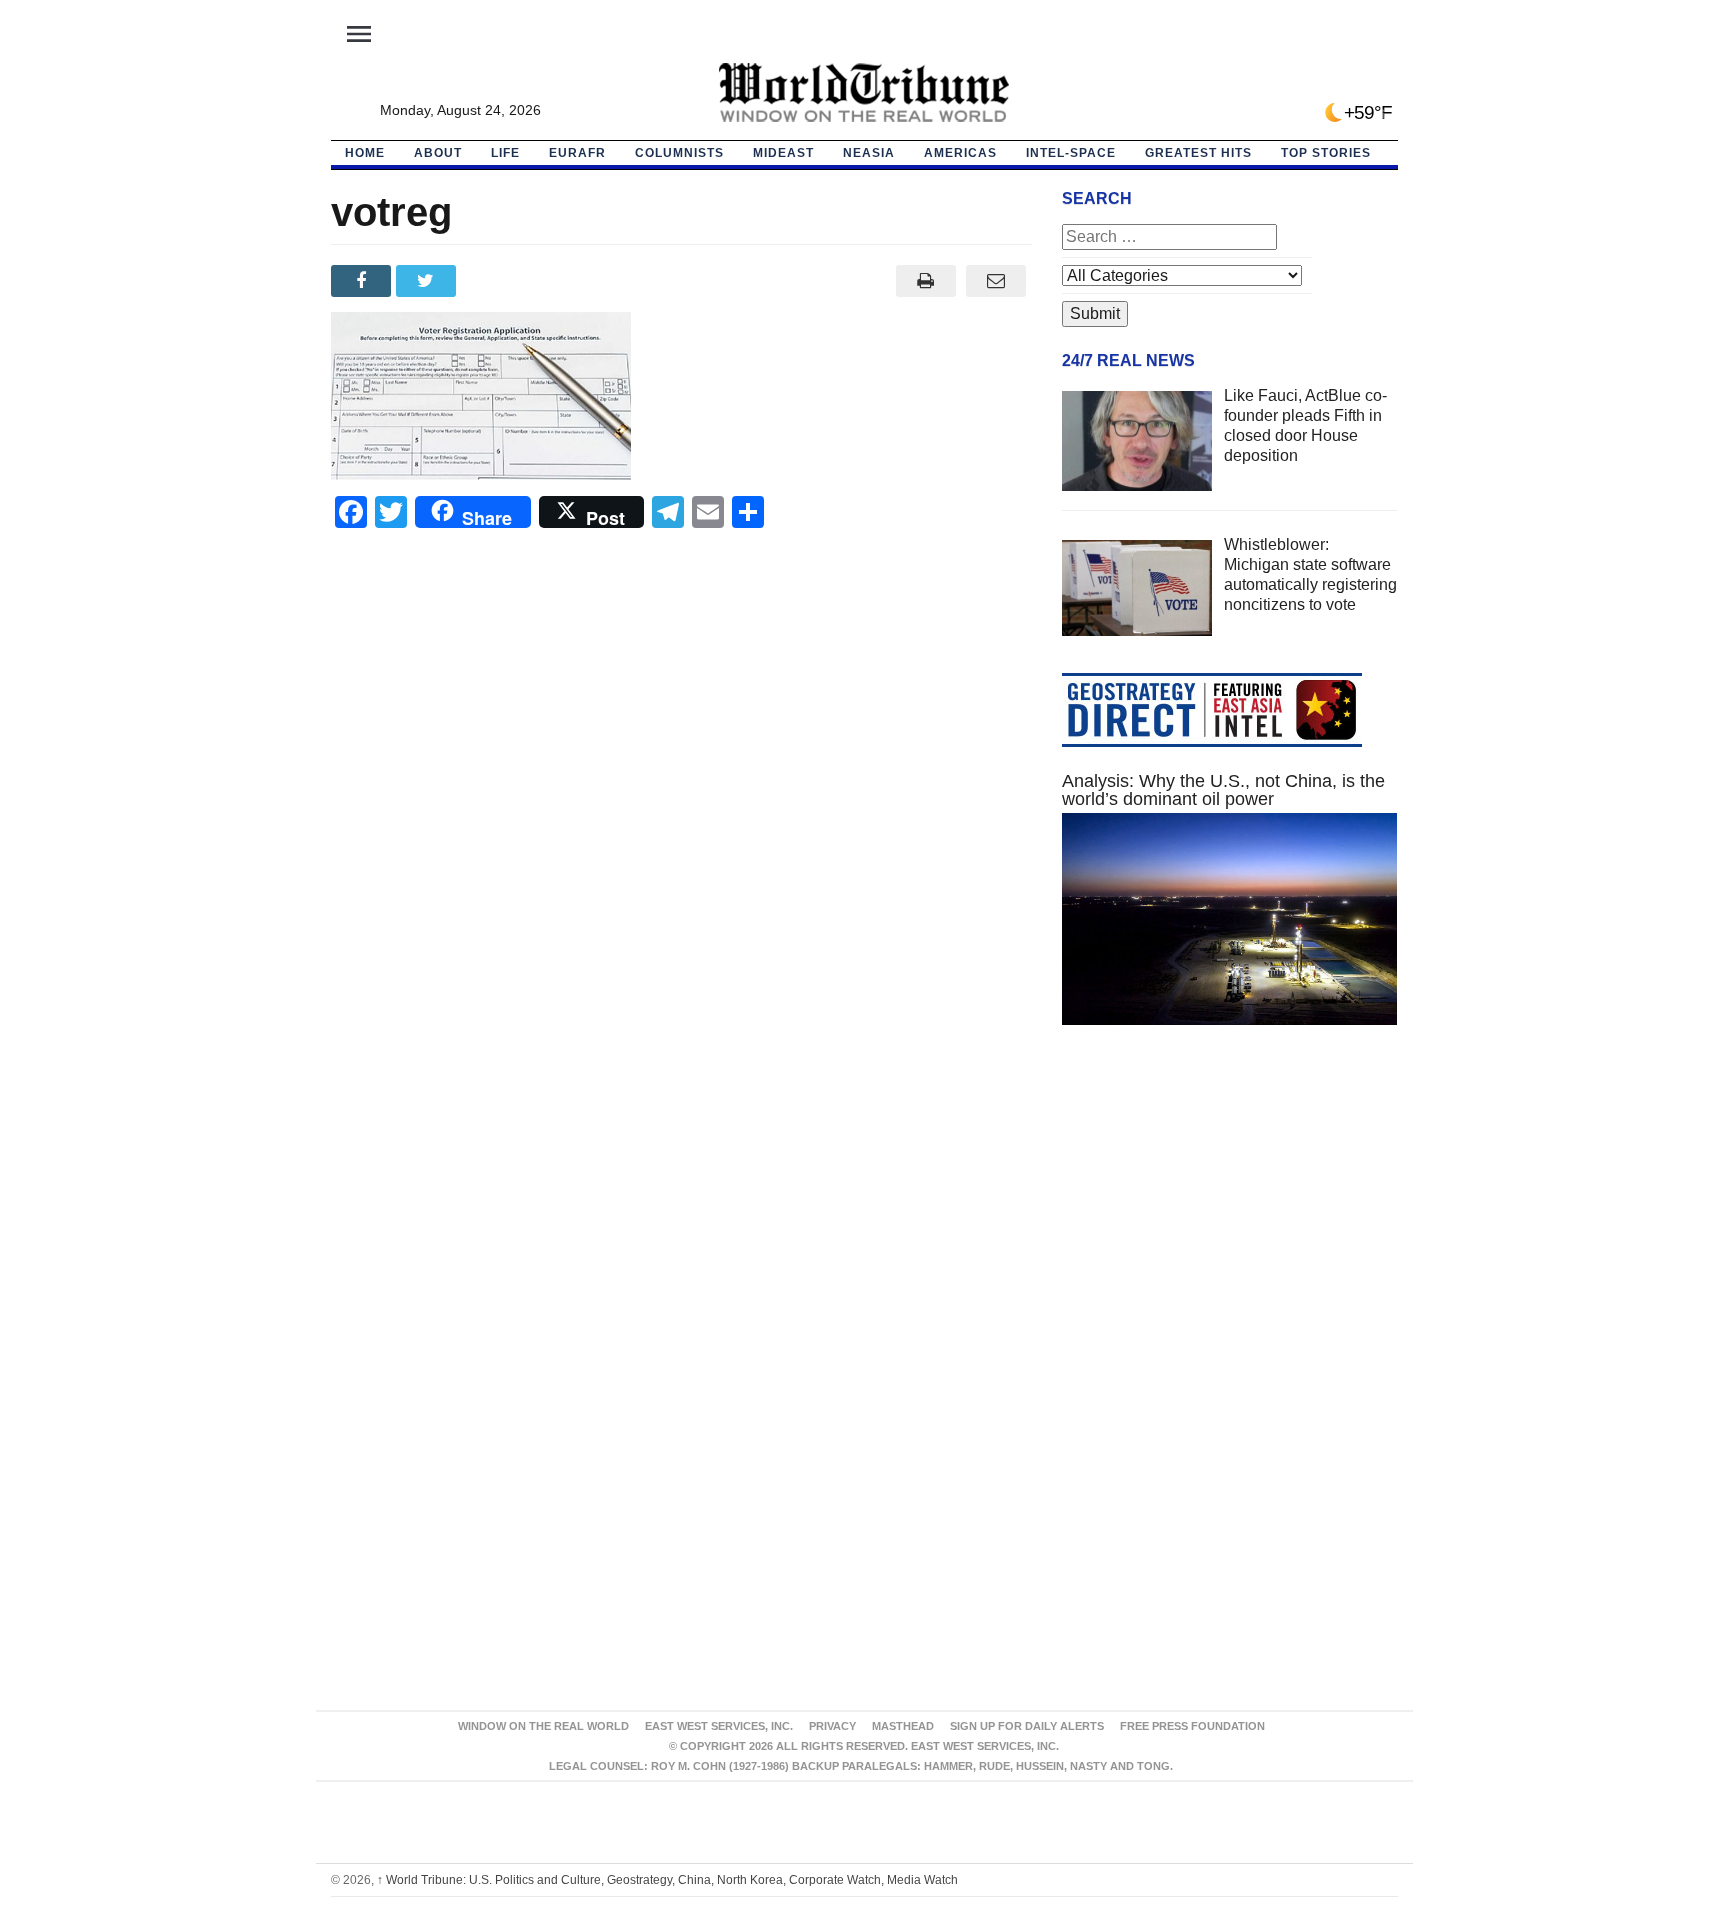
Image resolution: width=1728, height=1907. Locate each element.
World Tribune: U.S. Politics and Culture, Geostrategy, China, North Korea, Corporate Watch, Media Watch (667, 1880)
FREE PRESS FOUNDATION (1192, 1726)
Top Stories (1326, 153)
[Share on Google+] (493, 281)
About (438, 153)
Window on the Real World (543, 1726)
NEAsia (869, 153)
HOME (365, 153)
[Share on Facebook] (363, 281)
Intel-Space (1071, 153)
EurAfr (577, 153)
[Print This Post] (925, 281)
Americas (960, 153)
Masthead (903, 1726)
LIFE (505, 153)
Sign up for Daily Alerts (1027, 1726)
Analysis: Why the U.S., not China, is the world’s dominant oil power (1223, 790)
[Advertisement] (1230, 1230)
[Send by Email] (996, 281)
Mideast (783, 153)
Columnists (679, 153)
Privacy (832, 1726)
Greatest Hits (1198, 153)
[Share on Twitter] (428, 281)
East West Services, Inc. (719, 1726)
